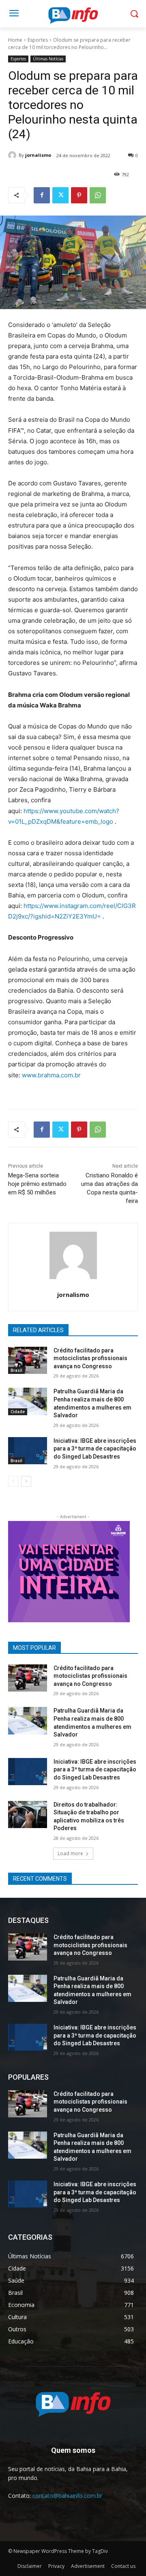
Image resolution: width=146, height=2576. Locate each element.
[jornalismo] (13, 155)
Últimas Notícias (48, 59)
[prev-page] (13, 1481)
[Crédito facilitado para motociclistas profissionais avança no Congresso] (28, 1360)
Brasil (16, 1370)
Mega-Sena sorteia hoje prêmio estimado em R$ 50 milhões (37, 1184)
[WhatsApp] (98, 195)
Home (15, 40)
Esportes (38, 40)
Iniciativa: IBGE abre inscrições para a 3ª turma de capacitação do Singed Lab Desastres (95, 1449)
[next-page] (26, 1481)
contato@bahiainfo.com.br (67, 2496)
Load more (70, 1853)
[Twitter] (60, 195)
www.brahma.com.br (51, 1075)
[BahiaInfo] (73, 15)
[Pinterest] (79, 195)
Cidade (18, 1412)
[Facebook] (42, 195)
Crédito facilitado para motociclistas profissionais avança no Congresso (90, 1358)
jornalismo (38, 155)
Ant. (120, 1570)
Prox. (18, 1570)
